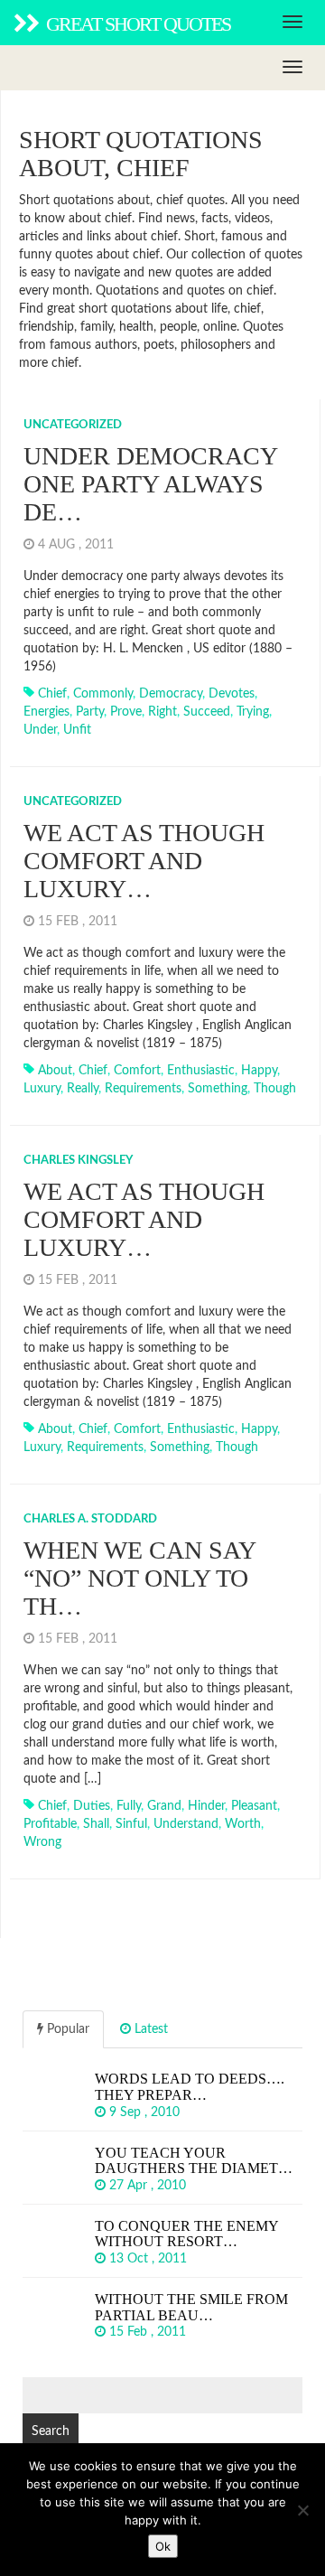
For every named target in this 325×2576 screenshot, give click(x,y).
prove (126, 712)
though (275, 1089)
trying (253, 712)
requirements (143, 1089)
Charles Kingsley (78, 1161)
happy (259, 1071)
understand (186, 1824)
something (218, 1089)
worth (243, 1824)
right (162, 712)
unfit (77, 730)
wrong (42, 1842)
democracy (171, 694)
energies (46, 712)
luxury (42, 1089)
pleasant (254, 1806)
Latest (149, 2029)
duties (92, 1806)
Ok (163, 2546)
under (40, 730)
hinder (206, 1806)
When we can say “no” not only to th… (139, 1578)
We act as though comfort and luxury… (144, 861)
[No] (302, 2510)
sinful (131, 1824)
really (83, 1089)
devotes (232, 694)
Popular (66, 2029)
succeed (207, 712)
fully (129, 1806)
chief (52, 694)
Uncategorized (73, 425)
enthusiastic (201, 1071)
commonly (103, 694)
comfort (137, 1071)
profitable (50, 1824)
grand (164, 1806)
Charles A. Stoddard (90, 1519)
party (90, 712)
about (55, 1071)
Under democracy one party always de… (150, 484)
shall (96, 1824)
